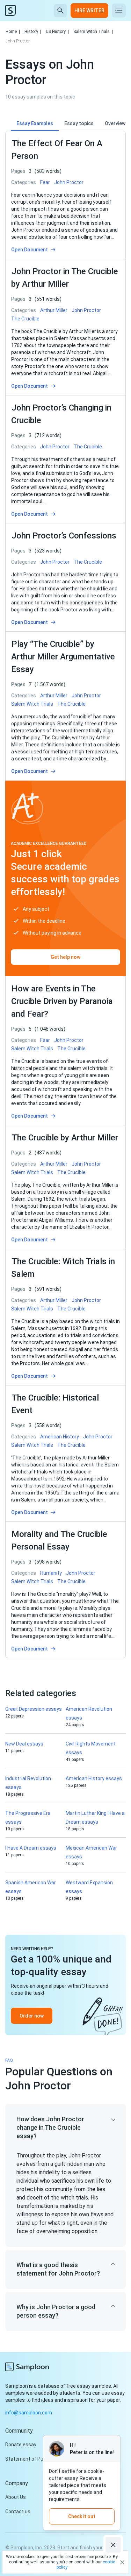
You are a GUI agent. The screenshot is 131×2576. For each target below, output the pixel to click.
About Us (16, 2497)
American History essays (94, 1778)
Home (13, 32)
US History (57, 32)
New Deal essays (24, 1744)
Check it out (82, 2516)
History (33, 32)
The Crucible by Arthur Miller (65, 1138)
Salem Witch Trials (93, 32)
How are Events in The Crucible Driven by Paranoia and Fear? (62, 1001)
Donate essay (21, 2445)
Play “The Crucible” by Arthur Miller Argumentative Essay (63, 657)
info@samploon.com (29, 2413)
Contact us (18, 2511)
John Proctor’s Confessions (64, 536)
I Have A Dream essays (31, 1848)
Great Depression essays (34, 1709)
